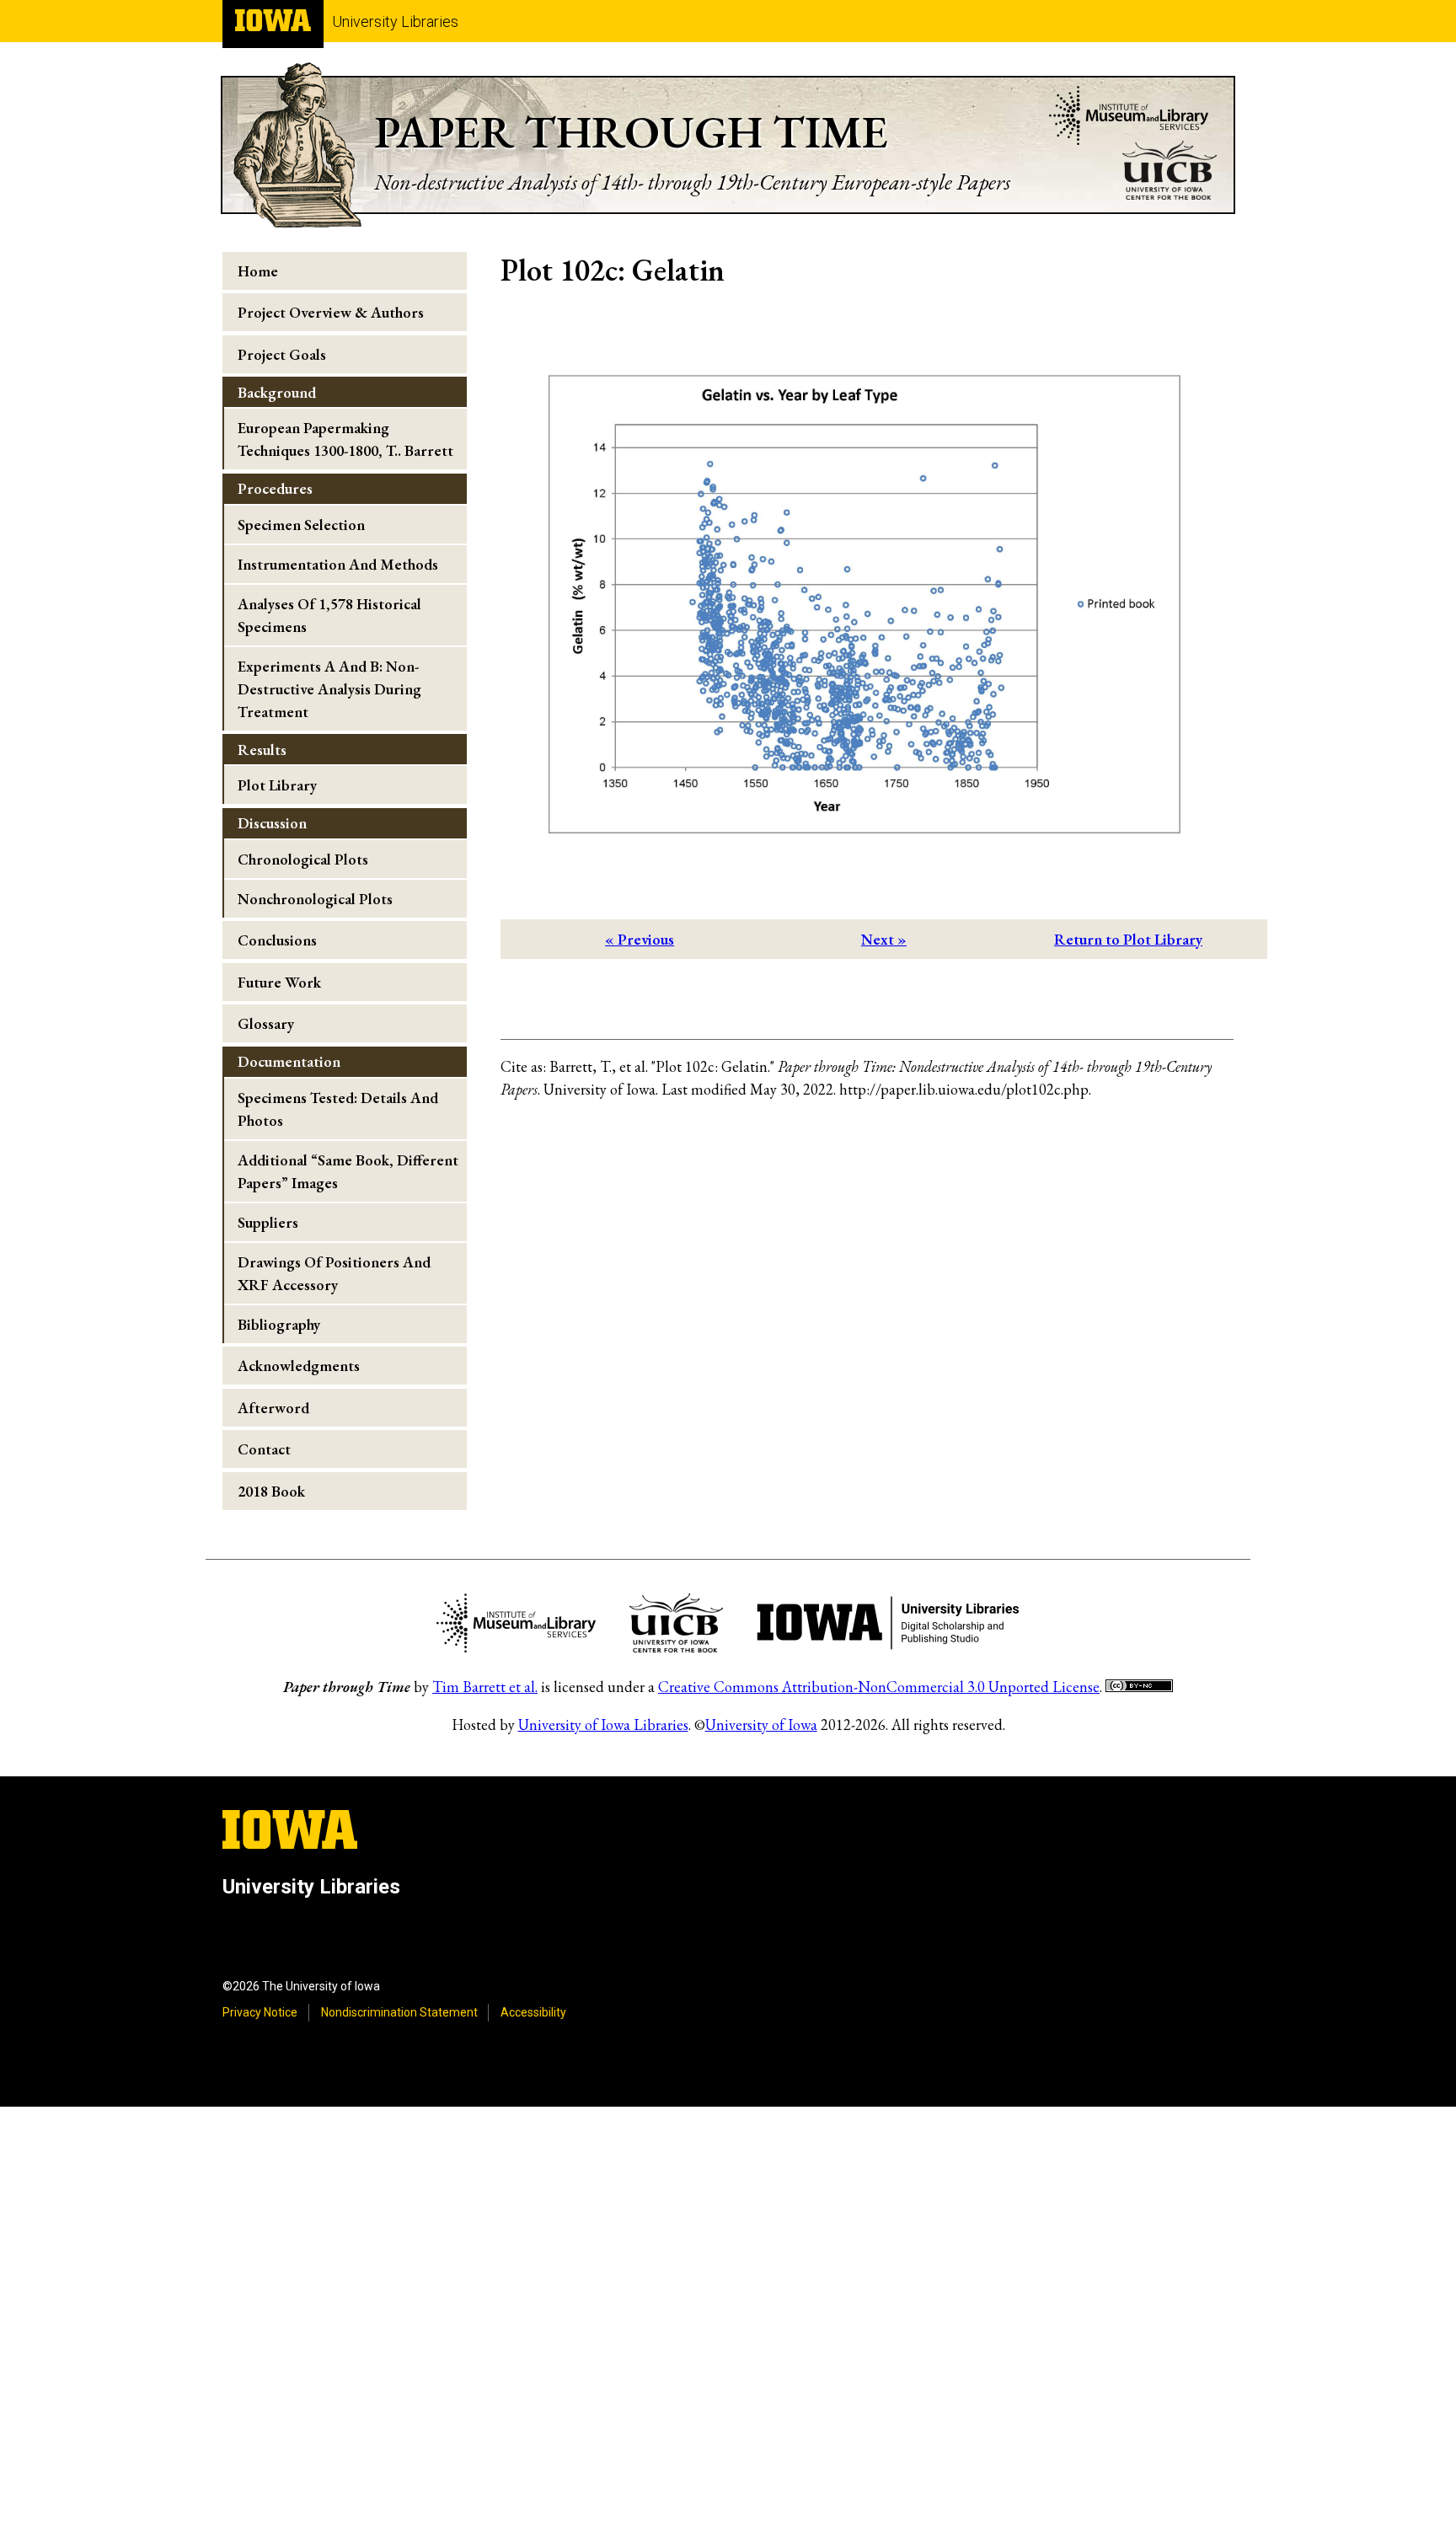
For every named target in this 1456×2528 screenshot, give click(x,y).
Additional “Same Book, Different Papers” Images (348, 1171)
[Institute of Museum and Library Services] (1129, 118)
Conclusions (277, 940)
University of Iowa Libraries (603, 1725)
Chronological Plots (303, 859)
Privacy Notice (260, 2012)
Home (258, 271)
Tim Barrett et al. (485, 1687)
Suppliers (268, 1222)
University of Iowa (761, 1725)
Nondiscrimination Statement (399, 2012)
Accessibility (533, 2012)
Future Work (279, 982)
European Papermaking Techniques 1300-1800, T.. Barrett (345, 439)
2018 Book (271, 1491)
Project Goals (282, 354)
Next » (884, 939)
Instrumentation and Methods (338, 564)
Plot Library (277, 785)
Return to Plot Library (1128, 939)
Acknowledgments (299, 1366)
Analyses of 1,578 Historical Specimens (329, 615)
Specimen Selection (301, 525)
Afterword (273, 1408)
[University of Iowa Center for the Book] (1170, 173)
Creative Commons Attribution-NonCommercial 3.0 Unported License (879, 1687)
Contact (264, 1449)
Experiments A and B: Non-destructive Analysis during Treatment (329, 689)
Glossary (266, 1023)
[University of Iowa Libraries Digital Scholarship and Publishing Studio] (888, 1626)
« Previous (640, 939)
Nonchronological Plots (315, 899)
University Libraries (395, 21)
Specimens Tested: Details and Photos (338, 1109)
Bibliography (279, 1324)
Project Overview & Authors (331, 312)
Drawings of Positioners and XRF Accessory (334, 1273)
